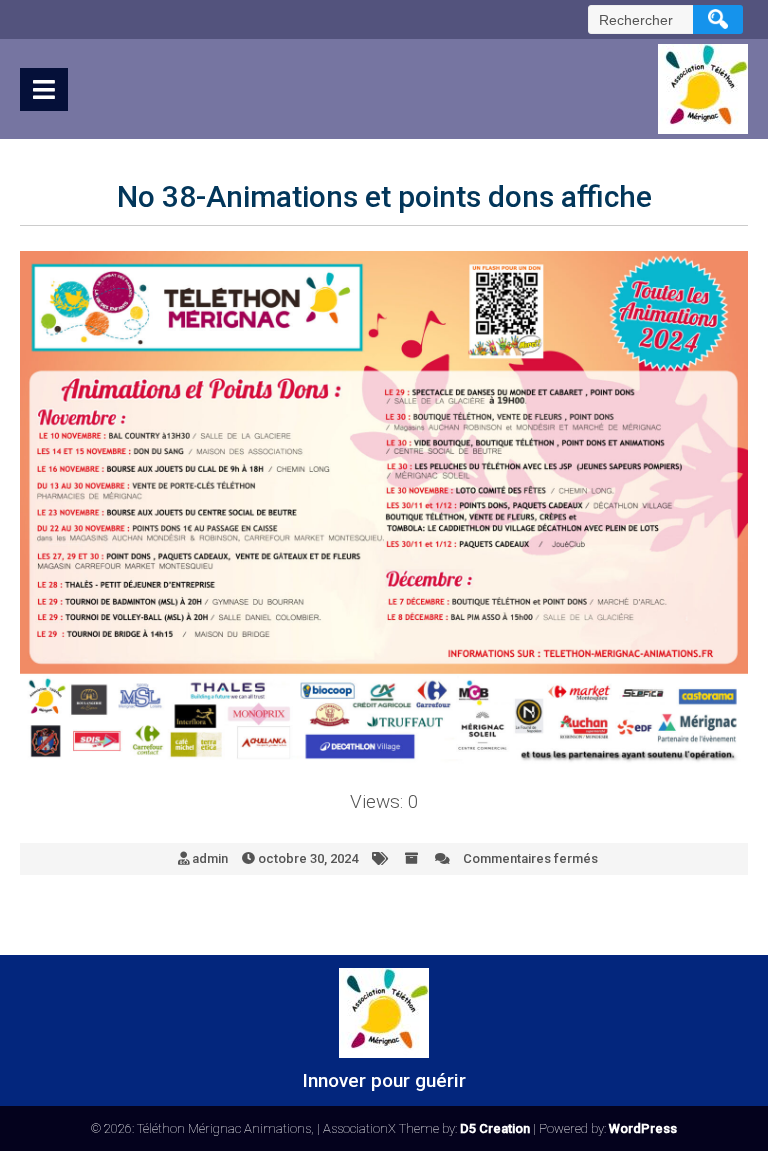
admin (210, 858)
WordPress (643, 1128)
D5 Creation (495, 1128)
